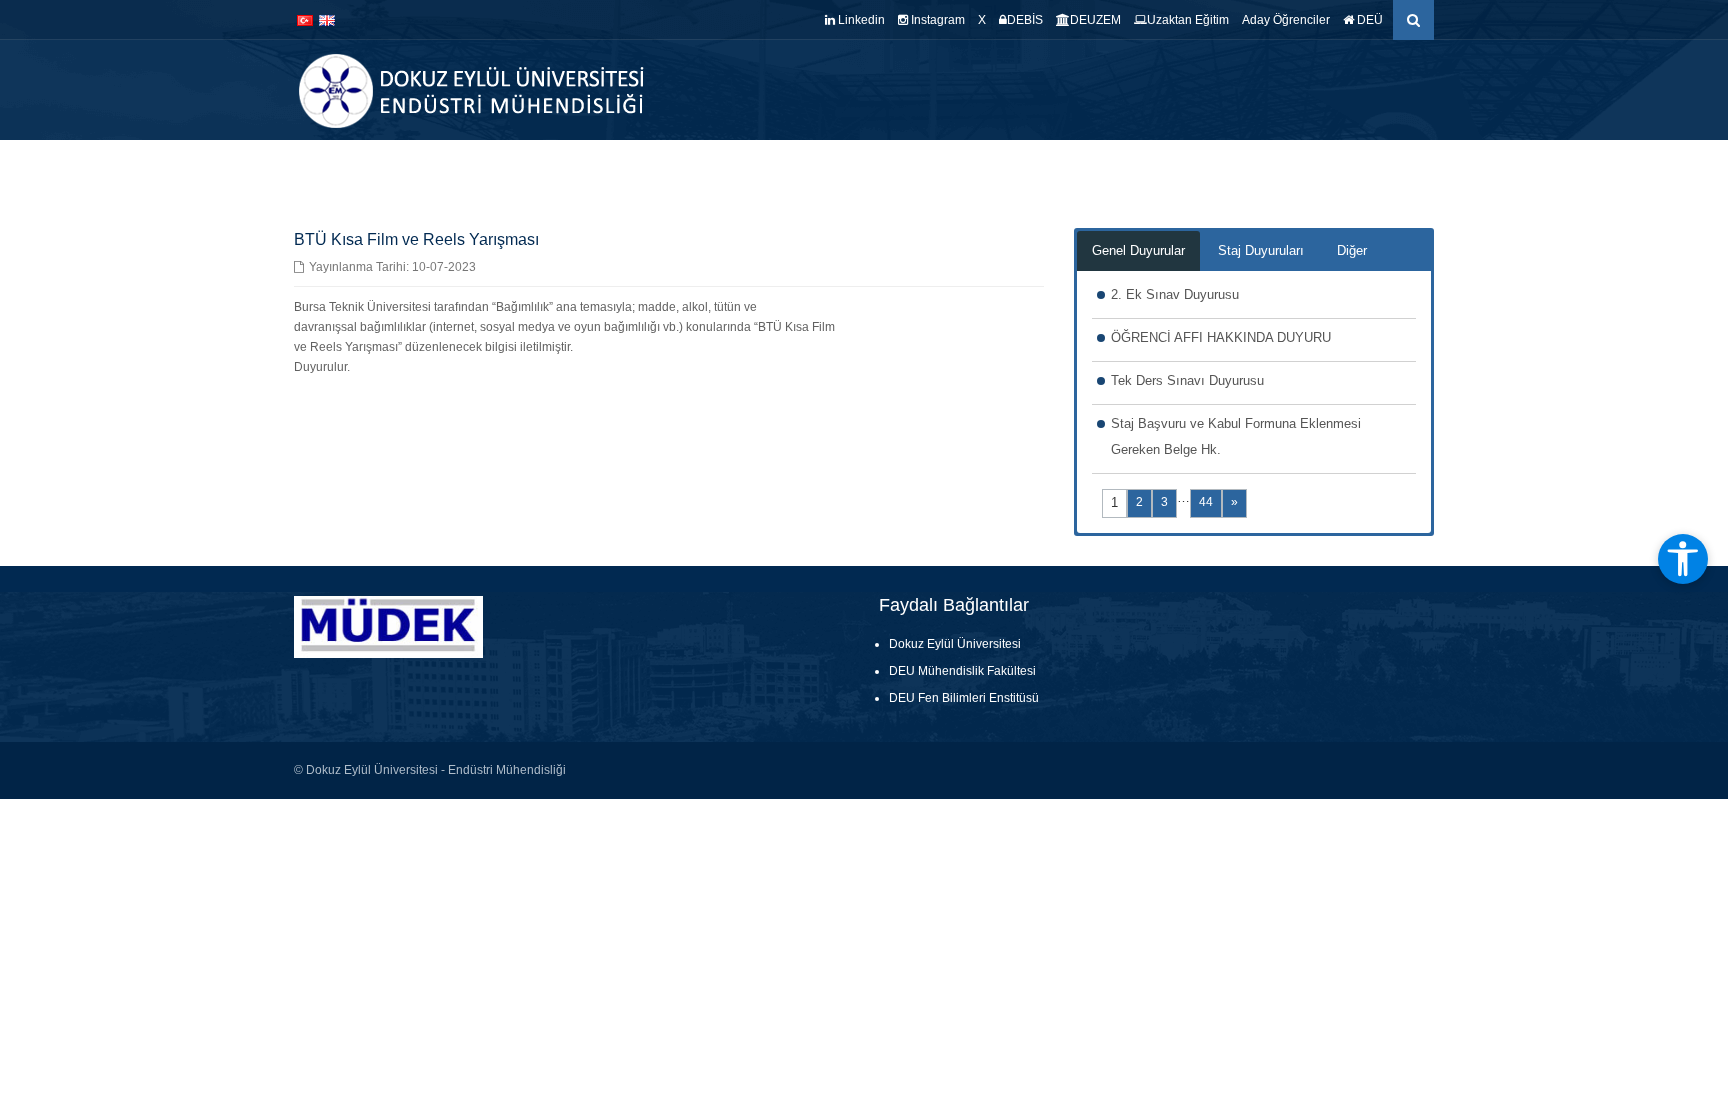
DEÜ (1368, 20)
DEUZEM (1095, 20)
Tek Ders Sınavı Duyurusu (1187, 380)
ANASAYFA (666, 170)
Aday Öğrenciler (1286, 20)
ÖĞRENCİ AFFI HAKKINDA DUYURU (1221, 337)
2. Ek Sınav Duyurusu (1175, 294)
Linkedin (860, 20)
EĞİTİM (1013, 170)
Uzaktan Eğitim (1188, 20)
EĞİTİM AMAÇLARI (1302, 170)
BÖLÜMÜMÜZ (758, 170)
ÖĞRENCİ (1189, 170)
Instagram (936, 20)
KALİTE (946, 170)
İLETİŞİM (1404, 170)
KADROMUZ (863, 170)
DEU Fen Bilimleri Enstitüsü (964, 698)
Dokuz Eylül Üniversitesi (955, 644)
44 (1206, 502)
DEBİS (1025, 20)
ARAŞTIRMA (1097, 170)
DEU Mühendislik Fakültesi (962, 671)
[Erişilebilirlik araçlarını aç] (1683, 559)
